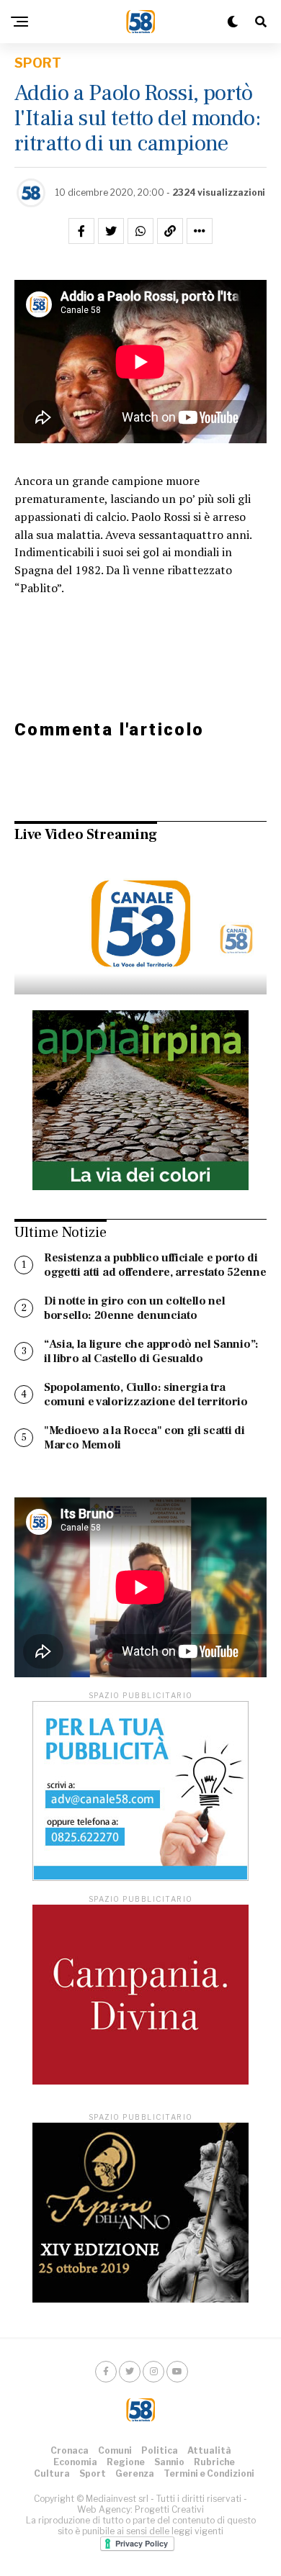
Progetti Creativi (169, 2509)
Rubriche (214, 2462)
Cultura (52, 2473)
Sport (93, 2473)
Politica (160, 2450)
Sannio (169, 2462)
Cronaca (70, 2450)
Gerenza (135, 2473)
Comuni (115, 2450)
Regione (126, 2462)
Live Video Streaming (86, 835)
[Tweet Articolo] (111, 231)
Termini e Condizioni (209, 2473)
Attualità (209, 2450)
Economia (75, 2462)
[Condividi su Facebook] (81, 231)
